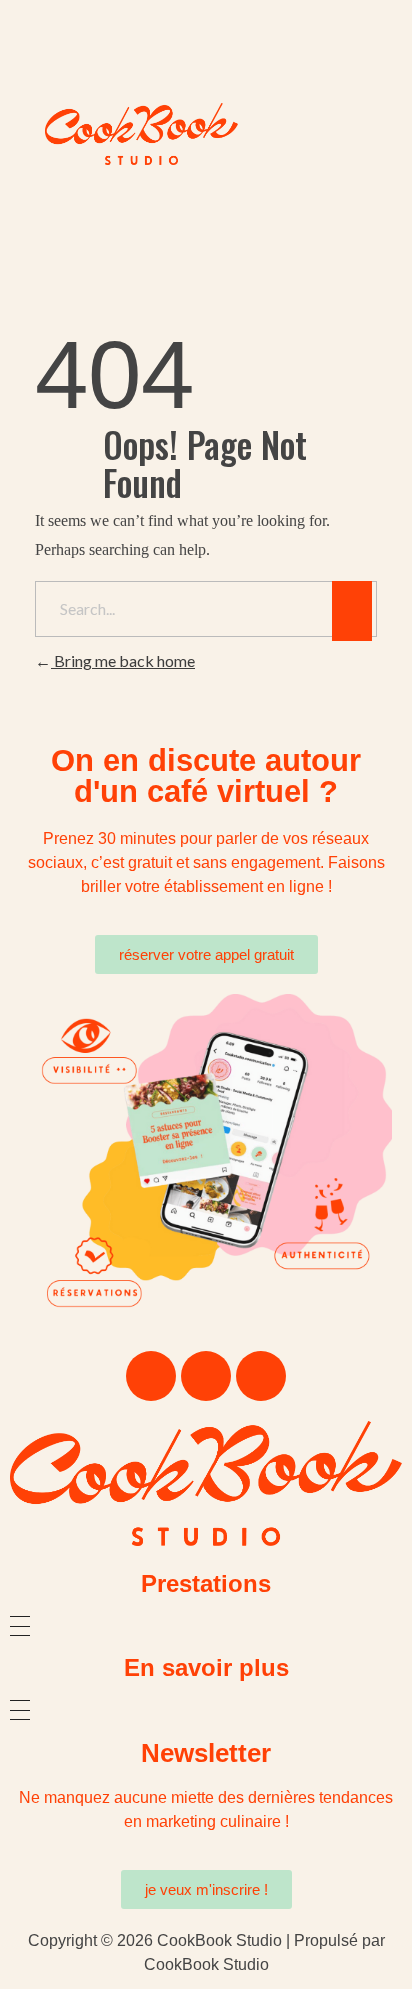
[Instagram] (206, 1376)
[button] (206, 80)
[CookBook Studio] (206, 1483)
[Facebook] (151, 1376)
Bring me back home (123, 660)
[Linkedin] (261, 1376)
